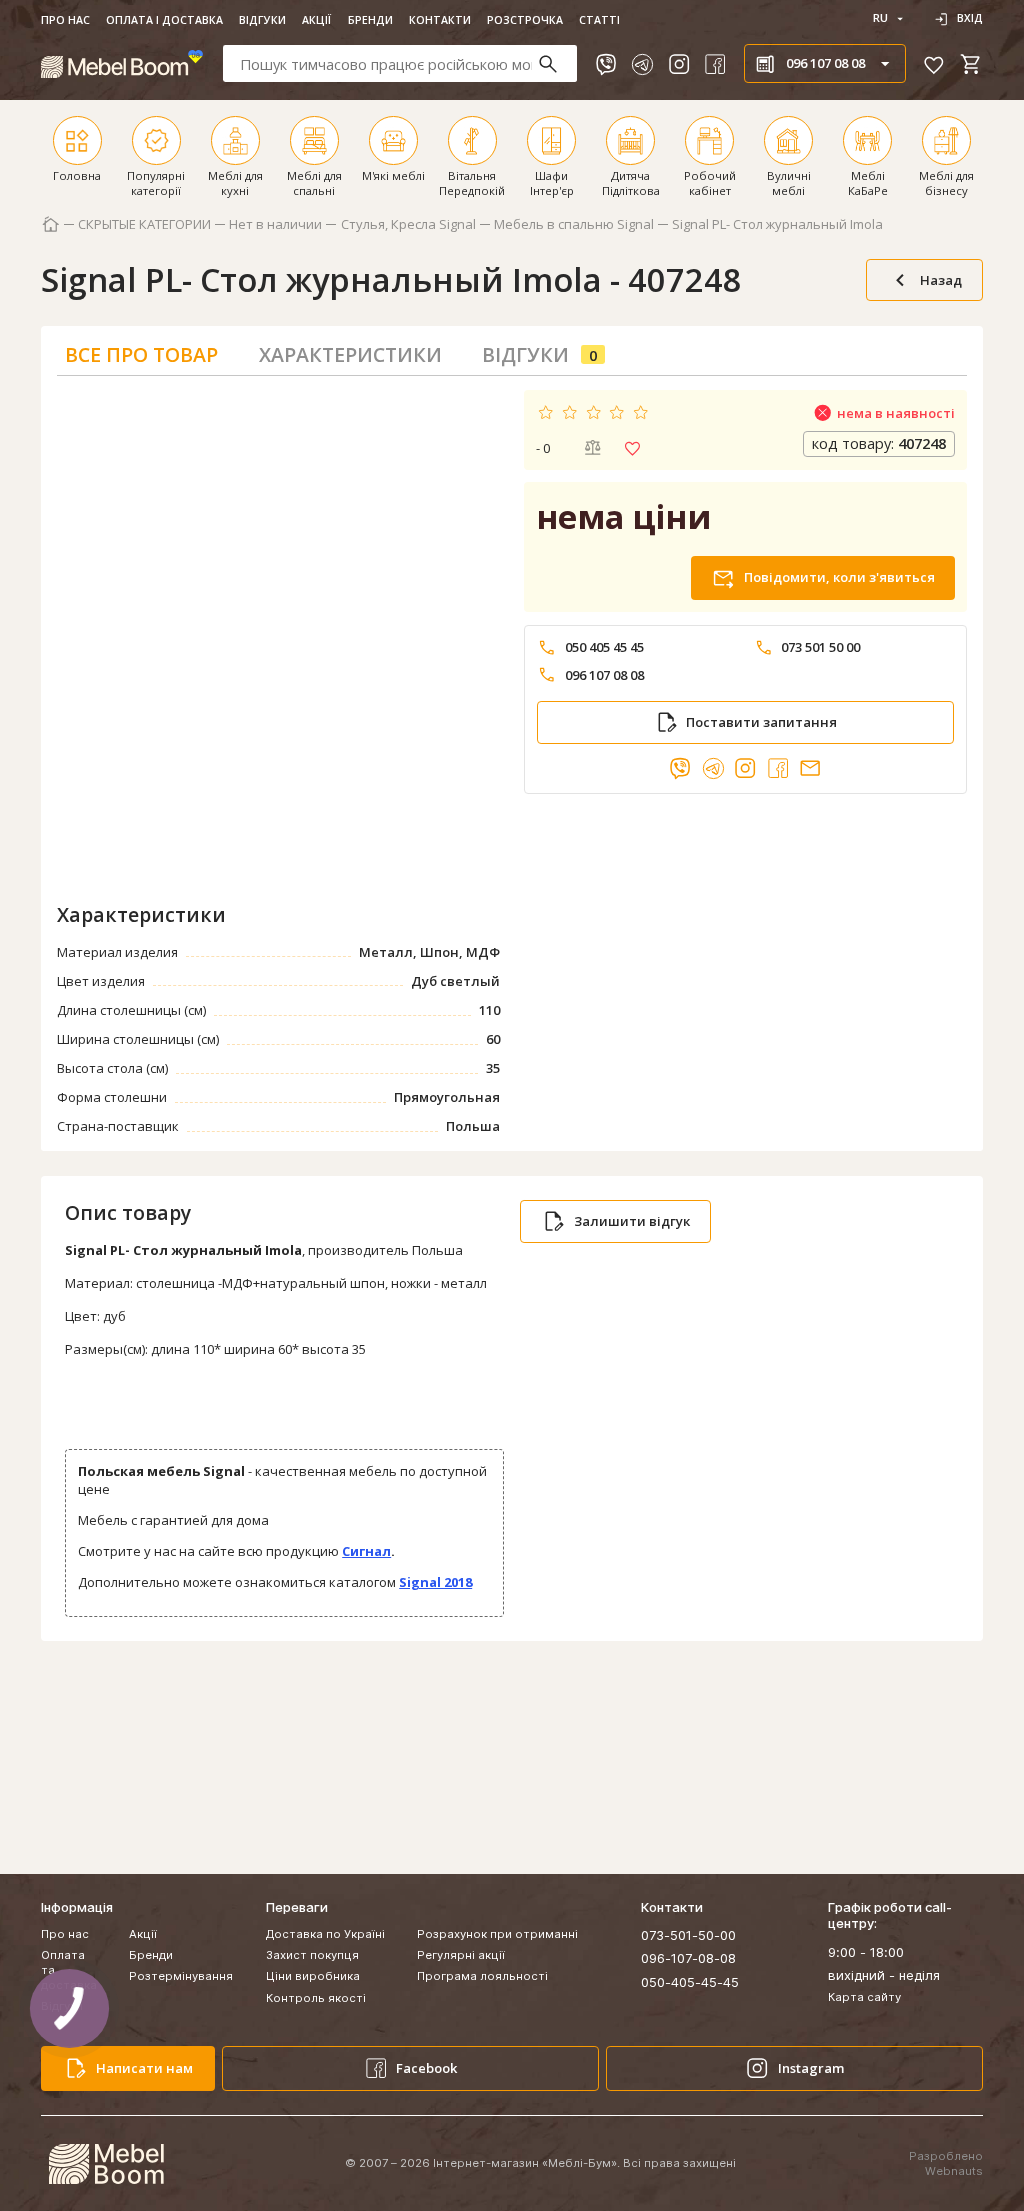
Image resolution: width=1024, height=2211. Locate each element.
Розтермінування (181, 1976)
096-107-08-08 (688, 1958)
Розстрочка (525, 20)
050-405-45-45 (690, 1982)
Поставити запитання (761, 722)
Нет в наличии (275, 224)
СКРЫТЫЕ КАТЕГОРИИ (144, 224)
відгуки (539, 354)
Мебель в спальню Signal (574, 224)
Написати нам (144, 2068)
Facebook (426, 2068)
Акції (316, 20)
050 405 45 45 (604, 647)
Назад (941, 280)
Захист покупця (312, 1955)
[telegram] (642, 64)
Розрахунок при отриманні (497, 1934)
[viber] (606, 64)
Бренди (370, 20)
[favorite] (934, 64)
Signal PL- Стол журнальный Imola (777, 224)
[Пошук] (556, 64)
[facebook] (715, 64)
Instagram (811, 2068)
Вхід (970, 18)
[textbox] (400, 63)
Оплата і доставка (164, 20)
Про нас (65, 20)
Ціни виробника (313, 1976)
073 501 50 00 (820, 647)
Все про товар (141, 354)
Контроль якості (316, 1998)
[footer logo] (106, 2164)
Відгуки (262, 20)
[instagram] (679, 64)
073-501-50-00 (688, 1935)
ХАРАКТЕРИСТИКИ (350, 354)
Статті (599, 20)
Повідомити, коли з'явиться (839, 577)
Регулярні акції (461, 1955)
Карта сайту (864, 1997)
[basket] (971, 64)
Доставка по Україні (325, 1934)
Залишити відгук (632, 1221)
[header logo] (122, 64)
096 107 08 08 (604, 675)
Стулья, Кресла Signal (408, 224)
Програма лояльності (482, 1976)
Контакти (440, 20)
